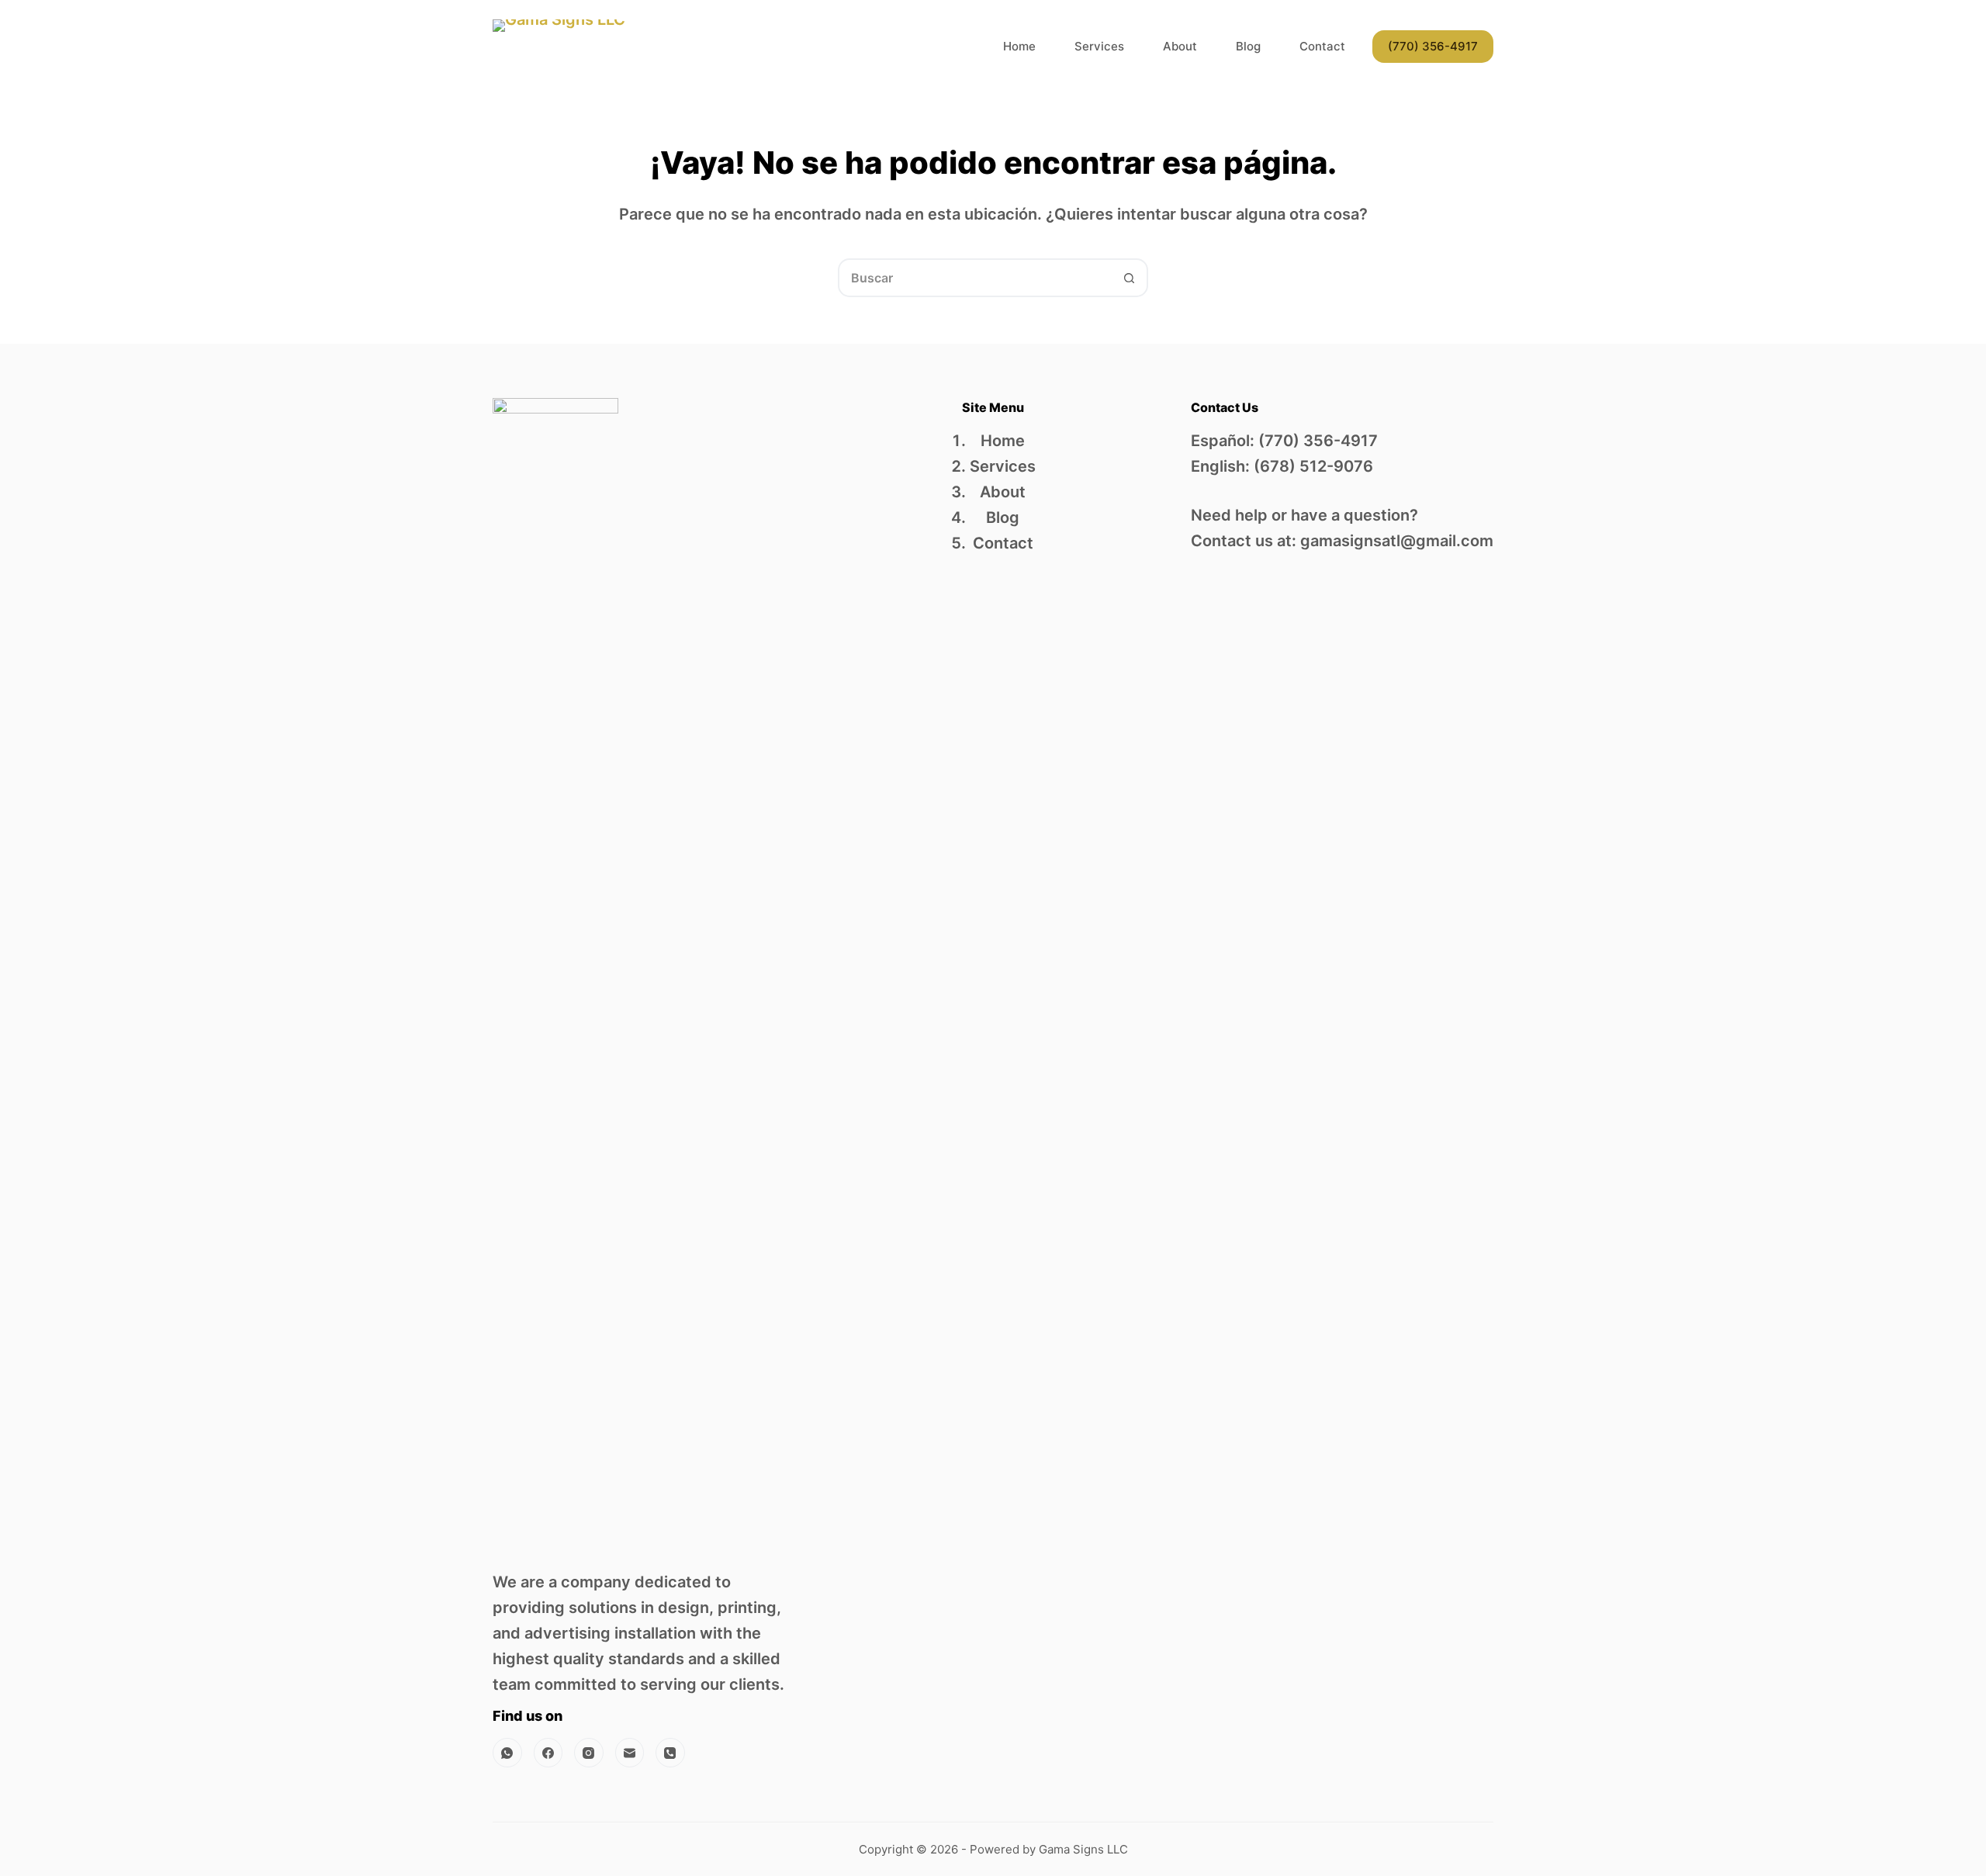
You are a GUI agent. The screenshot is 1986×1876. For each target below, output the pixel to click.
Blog (1248, 46)
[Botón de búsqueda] (1129, 278)
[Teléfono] (670, 1753)
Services (1099, 46)
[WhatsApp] (507, 1753)
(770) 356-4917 (1433, 46)
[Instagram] (589, 1753)
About (1180, 46)
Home (1019, 46)
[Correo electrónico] (630, 1753)
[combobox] (975, 278)
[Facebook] (548, 1753)
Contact (1322, 46)
